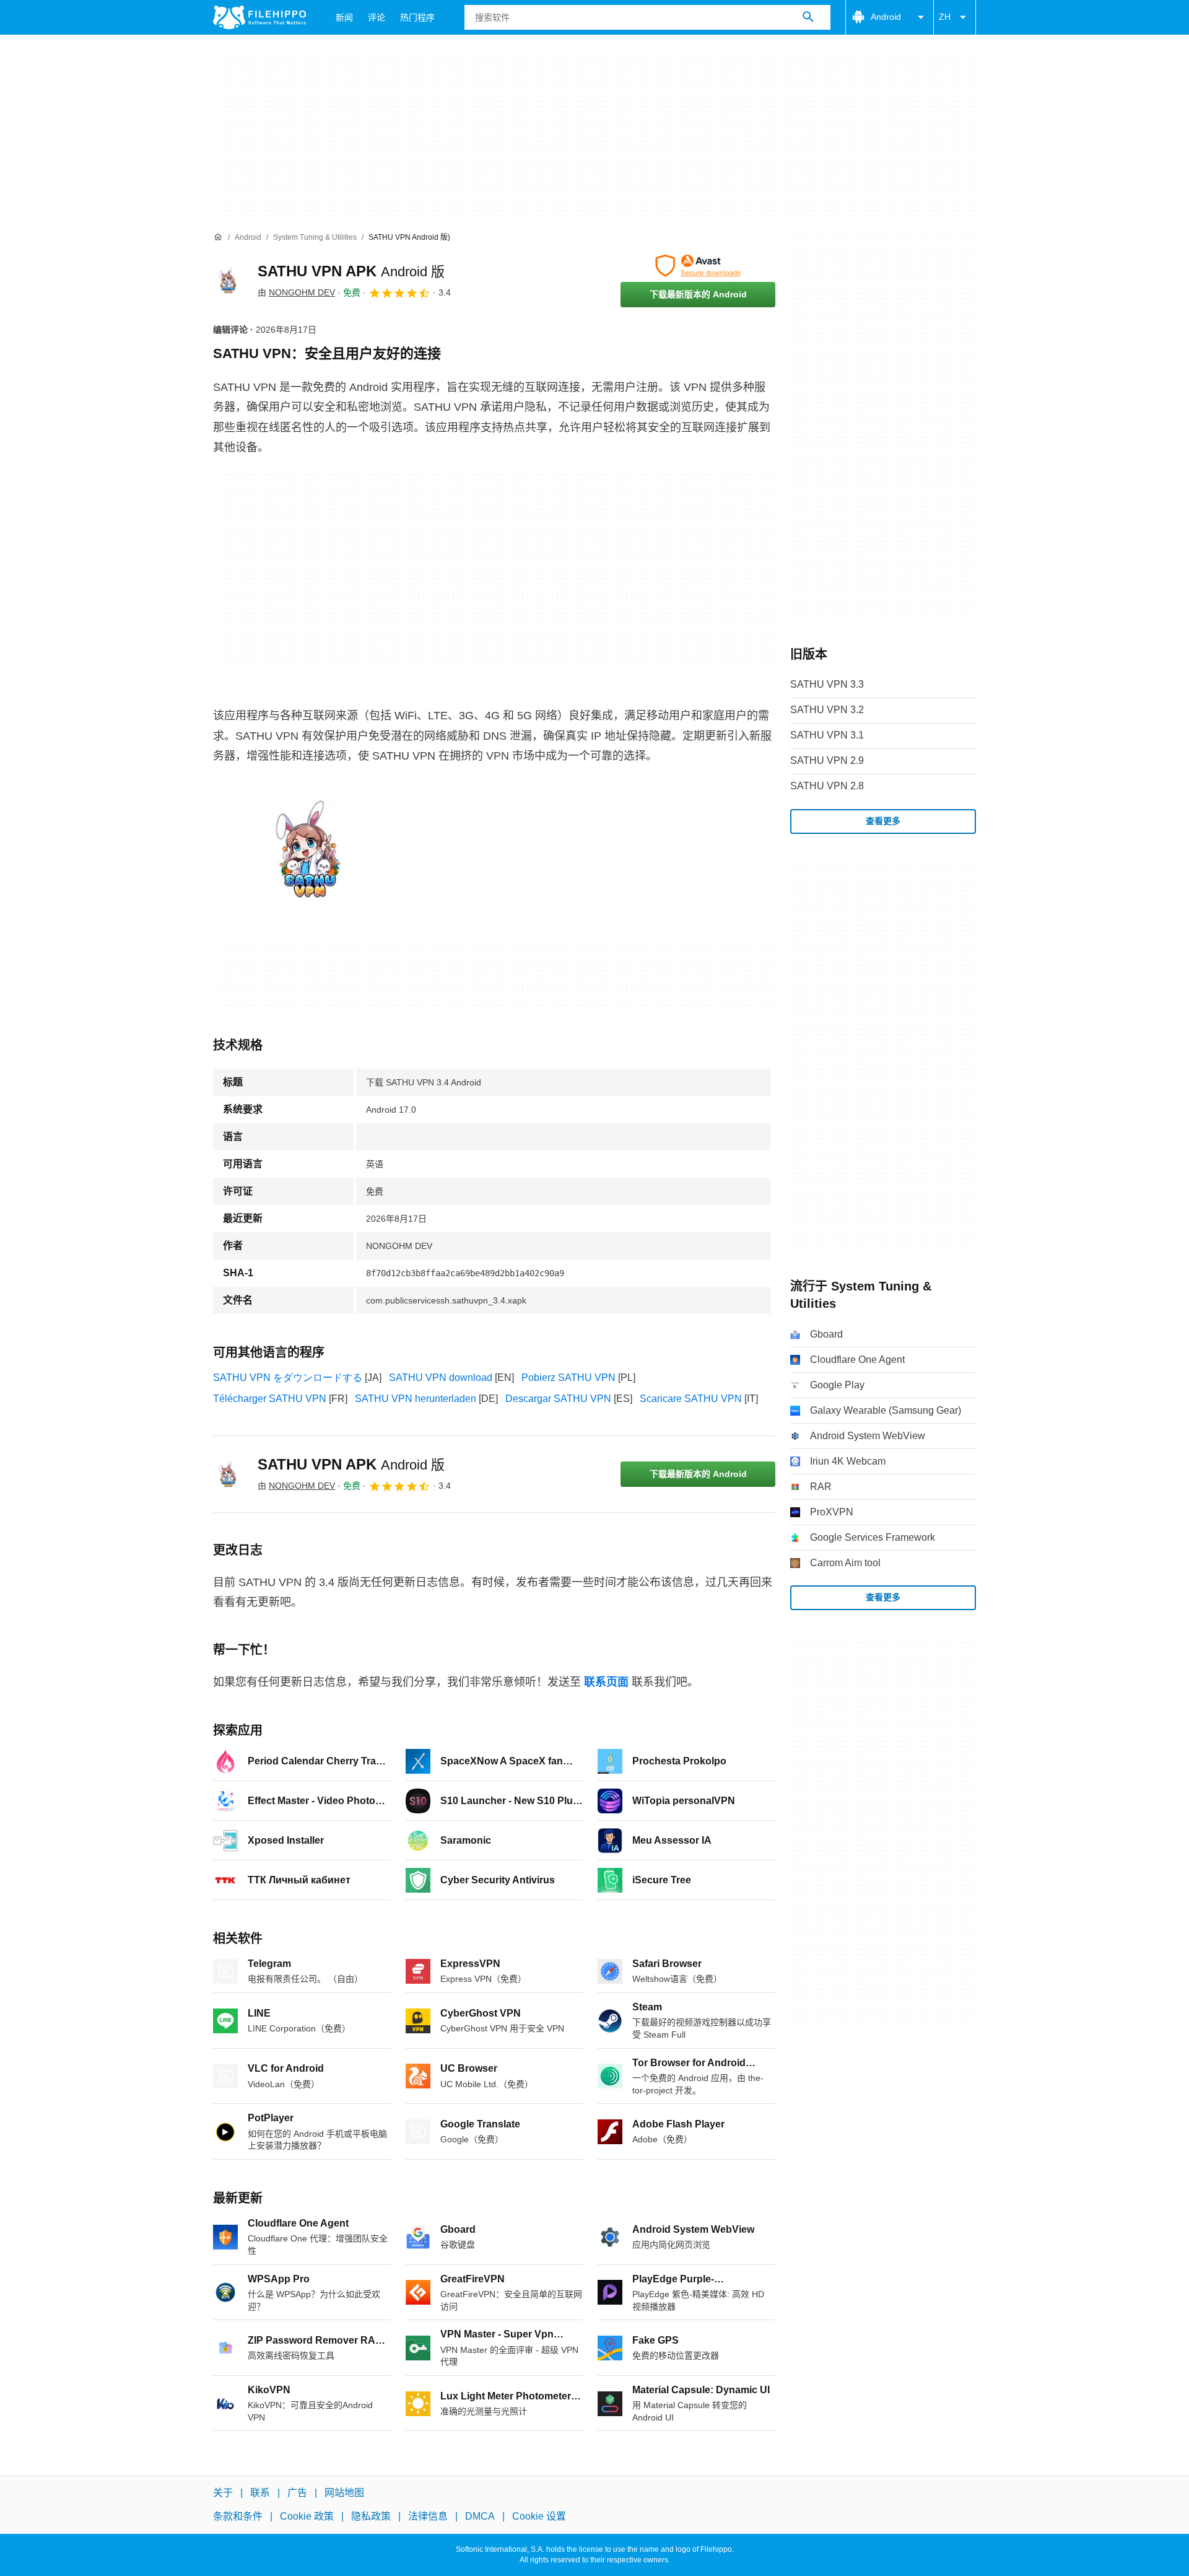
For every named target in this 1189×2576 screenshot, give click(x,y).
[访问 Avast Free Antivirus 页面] (698, 266)
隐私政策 (371, 2517)
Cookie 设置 (539, 2517)
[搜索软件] (808, 17)
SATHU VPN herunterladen (416, 1399)
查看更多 (883, 821)
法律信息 (428, 2517)
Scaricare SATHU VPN (691, 1399)
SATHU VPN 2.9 (827, 760)
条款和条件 (238, 2517)
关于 (223, 2493)
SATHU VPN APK (351, 271)
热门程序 (417, 17)
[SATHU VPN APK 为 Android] (228, 281)
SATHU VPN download (441, 1378)
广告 (297, 2493)
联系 (260, 2493)
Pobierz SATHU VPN (568, 1378)
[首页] (218, 237)
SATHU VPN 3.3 (827, 684)
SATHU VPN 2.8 (827, 786)
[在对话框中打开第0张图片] (309, 850)
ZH (945, 17)
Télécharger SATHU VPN (270, 1399)
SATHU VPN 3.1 (827, 735)
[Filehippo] (259, 17)
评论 (377, 17)
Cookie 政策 (307, 2517)
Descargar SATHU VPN (558, 1399)
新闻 (344, 17)
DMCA (480, 2517)
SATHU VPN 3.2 (827, 710)
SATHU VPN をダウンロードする (288, 1378)
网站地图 (344, 2493)
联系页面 (606, 1682)
